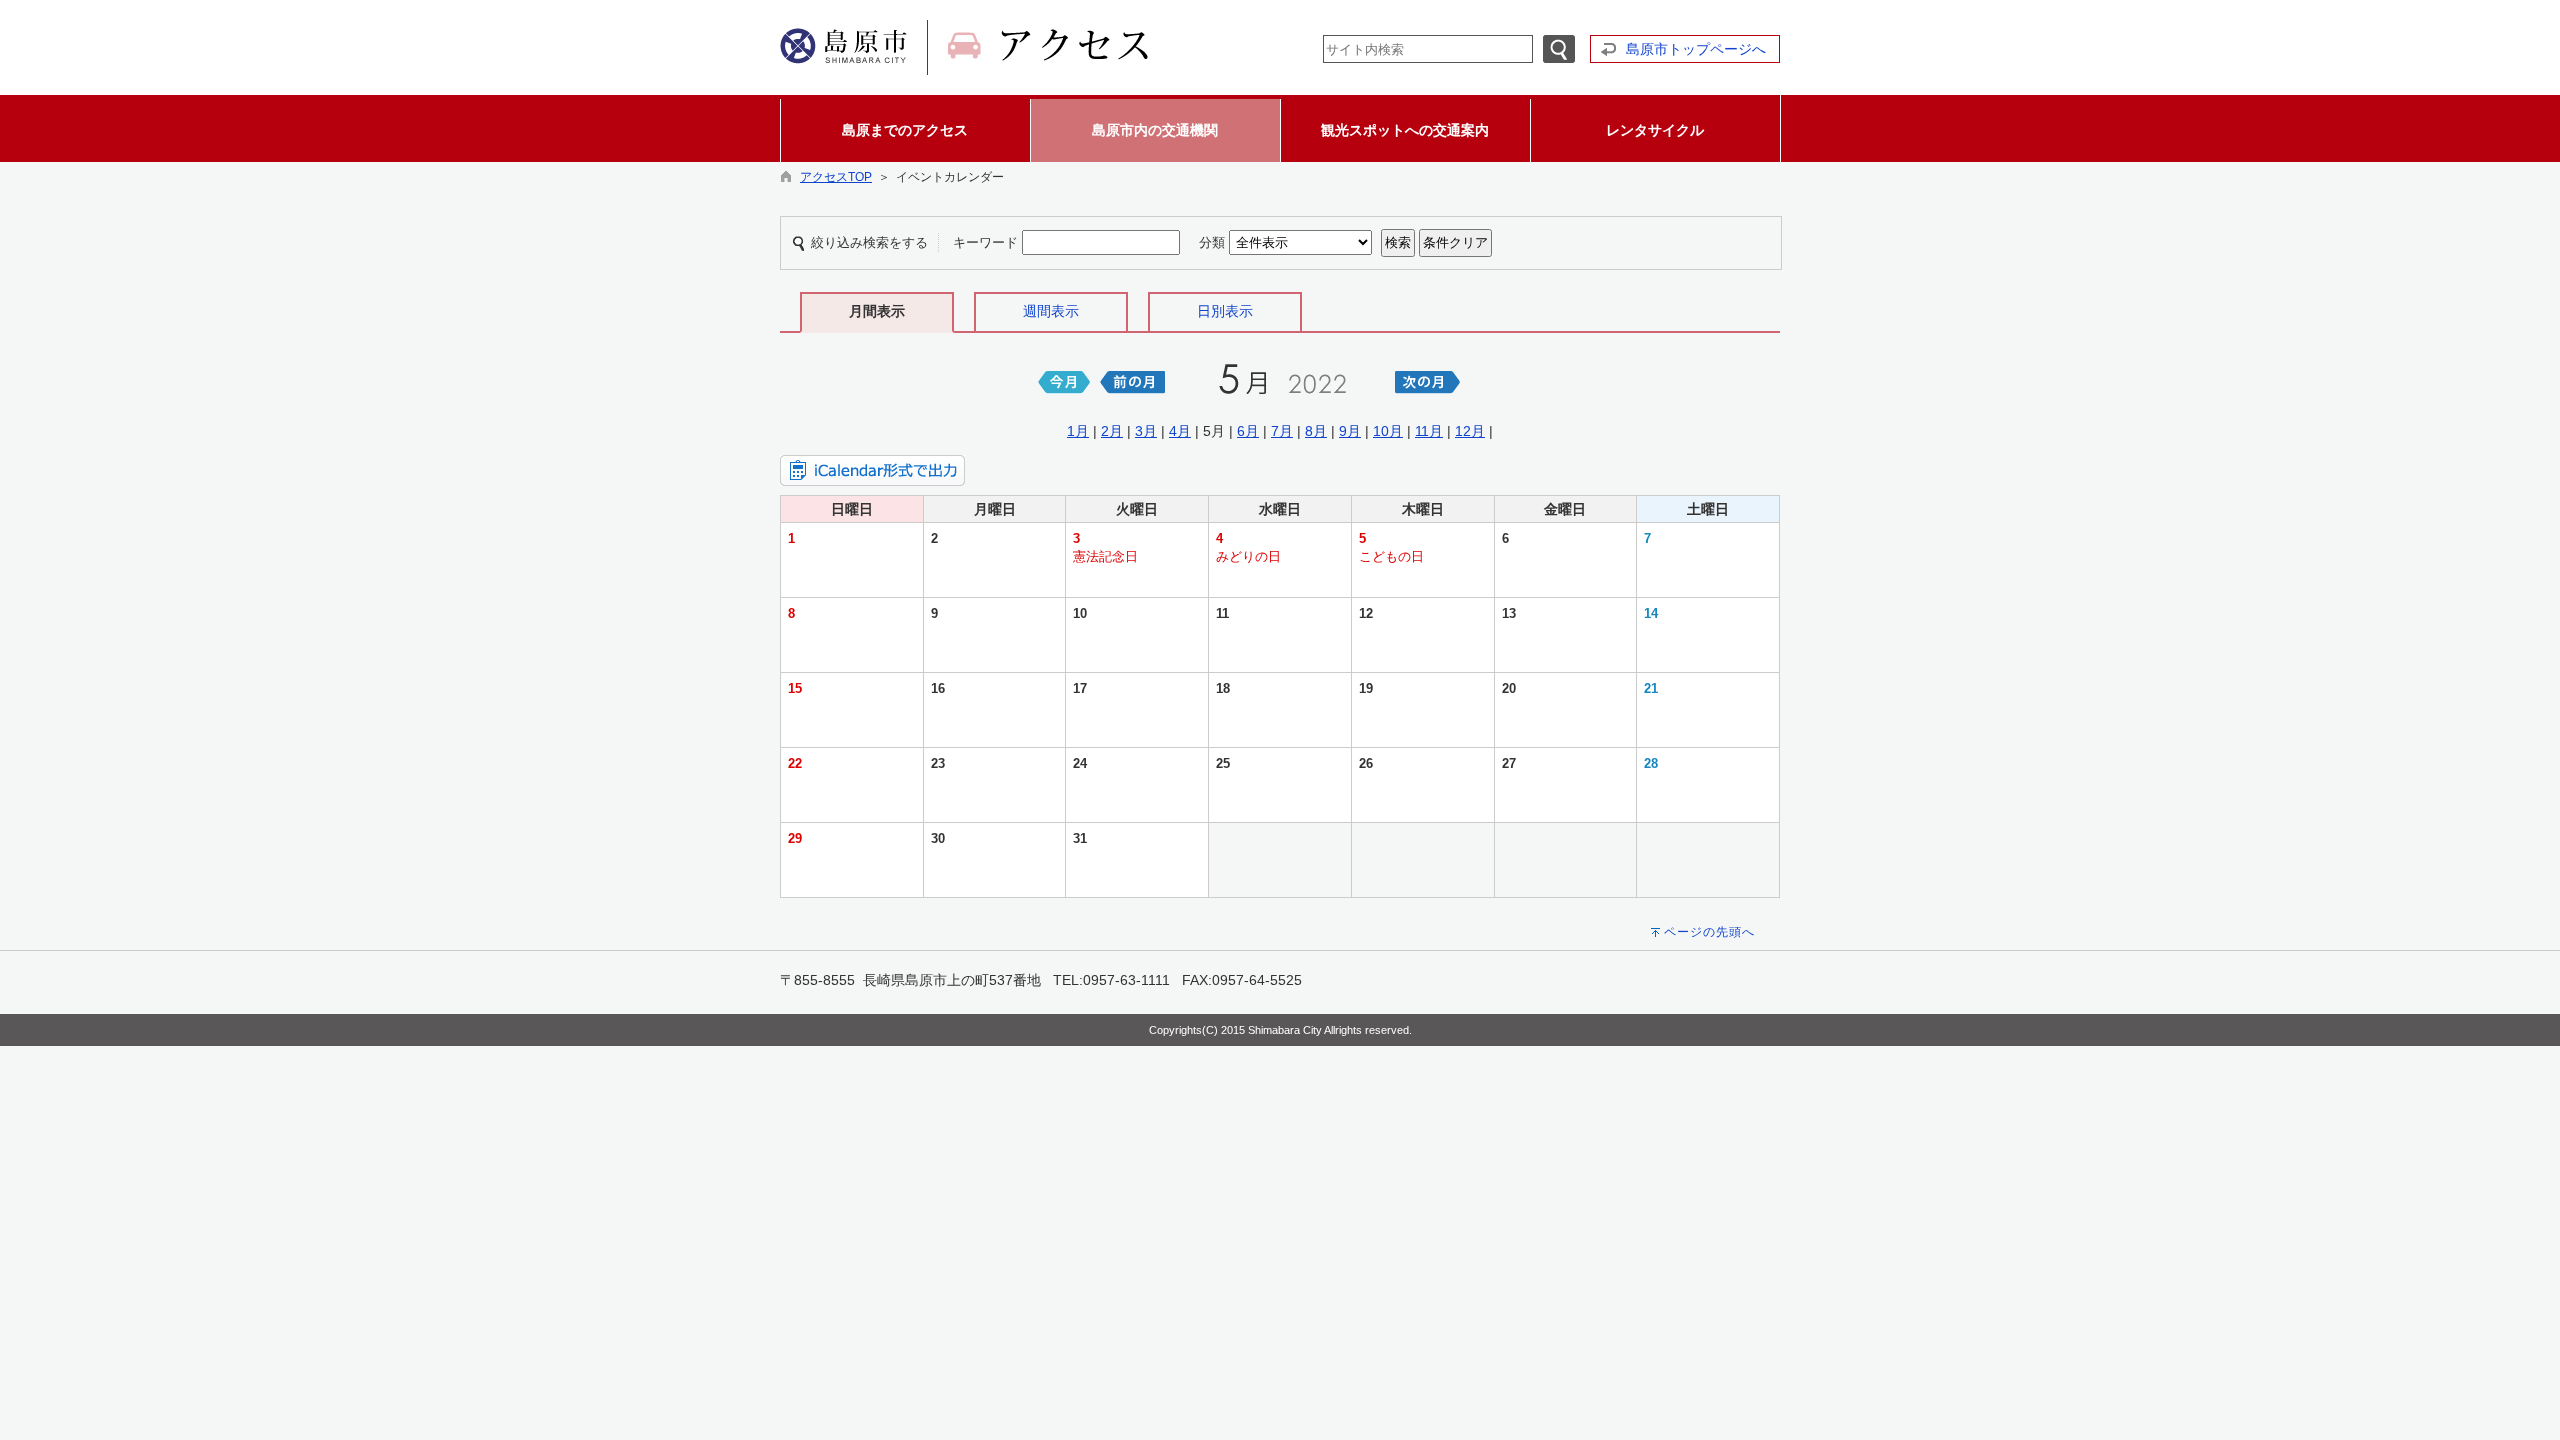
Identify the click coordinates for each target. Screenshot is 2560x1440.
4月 (1180, 431)
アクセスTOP (836, 177)
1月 (1078, 431)
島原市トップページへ (1696, 49)
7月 (1282, 431)
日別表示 (1225, 311)
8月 (1316, 431)
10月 (1388, 431)
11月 (1429, 431)
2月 (1112, 431)
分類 (1212, 242)
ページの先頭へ (1709, 932)
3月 (1146, 431)
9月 (1350, 431)
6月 (1248, 431)
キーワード (985, 242)
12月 (1470, 431)
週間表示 (1051, 311)
